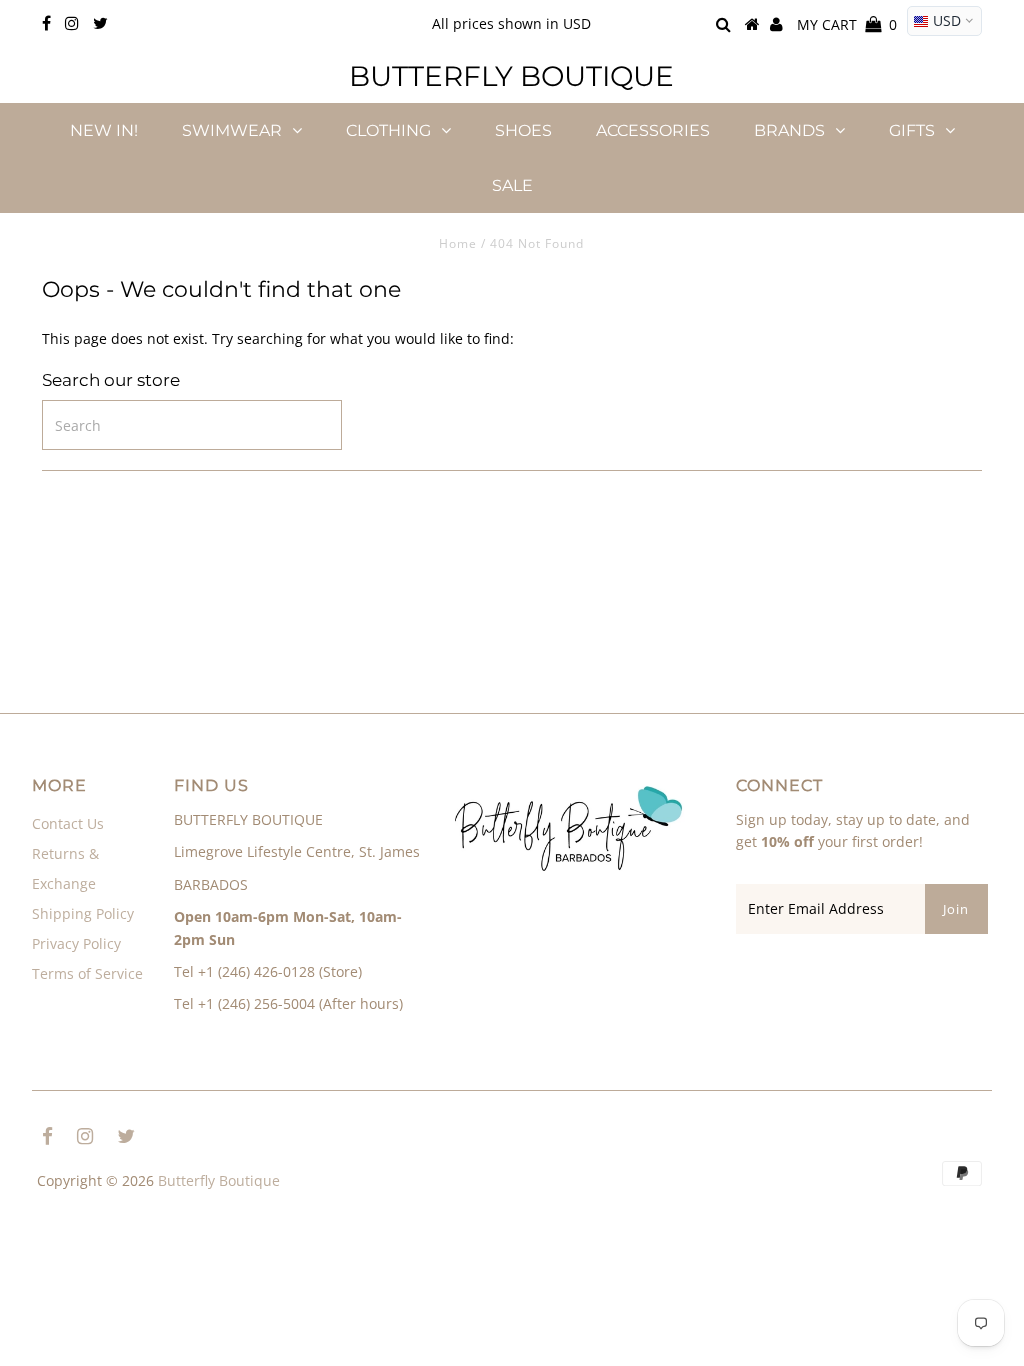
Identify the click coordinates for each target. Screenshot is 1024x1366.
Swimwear (232, 130)
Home (458, 243)
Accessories (653, 130)
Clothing (388, 130)
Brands (789, 130)
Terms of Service (87, 973)
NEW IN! (104, 130)
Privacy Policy (76, 943)
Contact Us (68, 823)
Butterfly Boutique (511, 76)
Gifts (912, 130)
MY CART (847, 24)
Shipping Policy (83, 913)
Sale (512, 185)
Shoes (523, 130)
